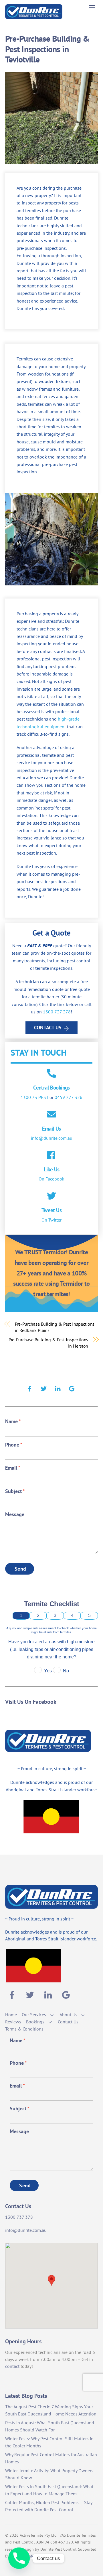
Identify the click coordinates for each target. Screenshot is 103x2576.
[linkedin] (58, 1388)
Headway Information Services (37, 2556)
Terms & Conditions (24, 2029)
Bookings (35, 2022)
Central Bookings (51, 1087)
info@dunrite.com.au (52, 1138)
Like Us (52, 1169)
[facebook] (30, 1388)
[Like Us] (51, 1156)
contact (12, 2366)
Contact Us (48, 1027)
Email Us (51, 1128)
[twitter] (44, 1388)
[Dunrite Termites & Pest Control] (34, 17)
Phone (14, 1445)
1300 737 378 (57, 1012)
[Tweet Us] (51, 1196)
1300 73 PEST (34, 1097)
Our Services (34, 2015)
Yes (48, 1671)
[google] (72, 1388)
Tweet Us (51, 1210)
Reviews (13, 2022)
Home (11, 2015)
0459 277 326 (69, 1097)
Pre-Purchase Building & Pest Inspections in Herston (48, 1343)
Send (20, 1569)
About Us (68, 2015)
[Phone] (19, 2558)
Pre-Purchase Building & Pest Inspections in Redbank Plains (55, 1327)
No (66, 1671)
